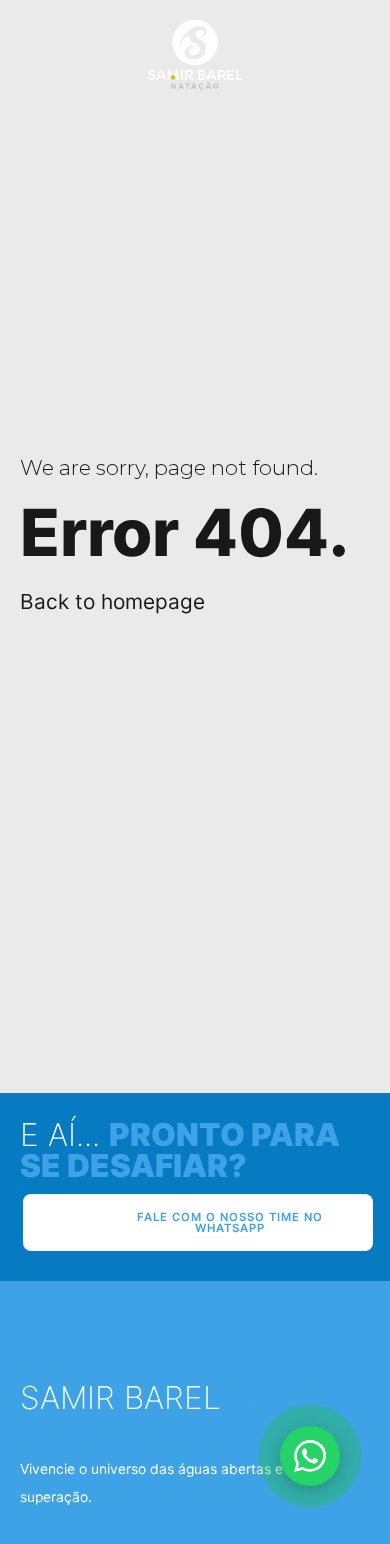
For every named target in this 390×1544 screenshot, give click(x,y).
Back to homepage (112, 601)
